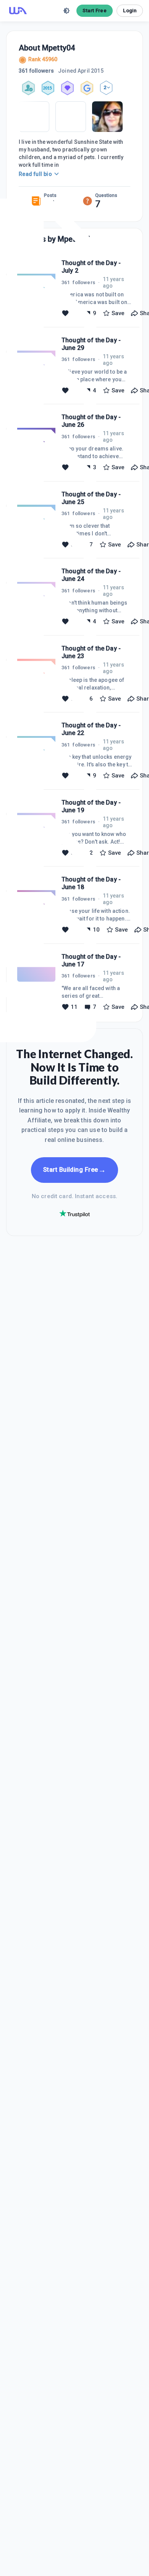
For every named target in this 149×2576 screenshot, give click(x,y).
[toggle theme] (66, 11)
